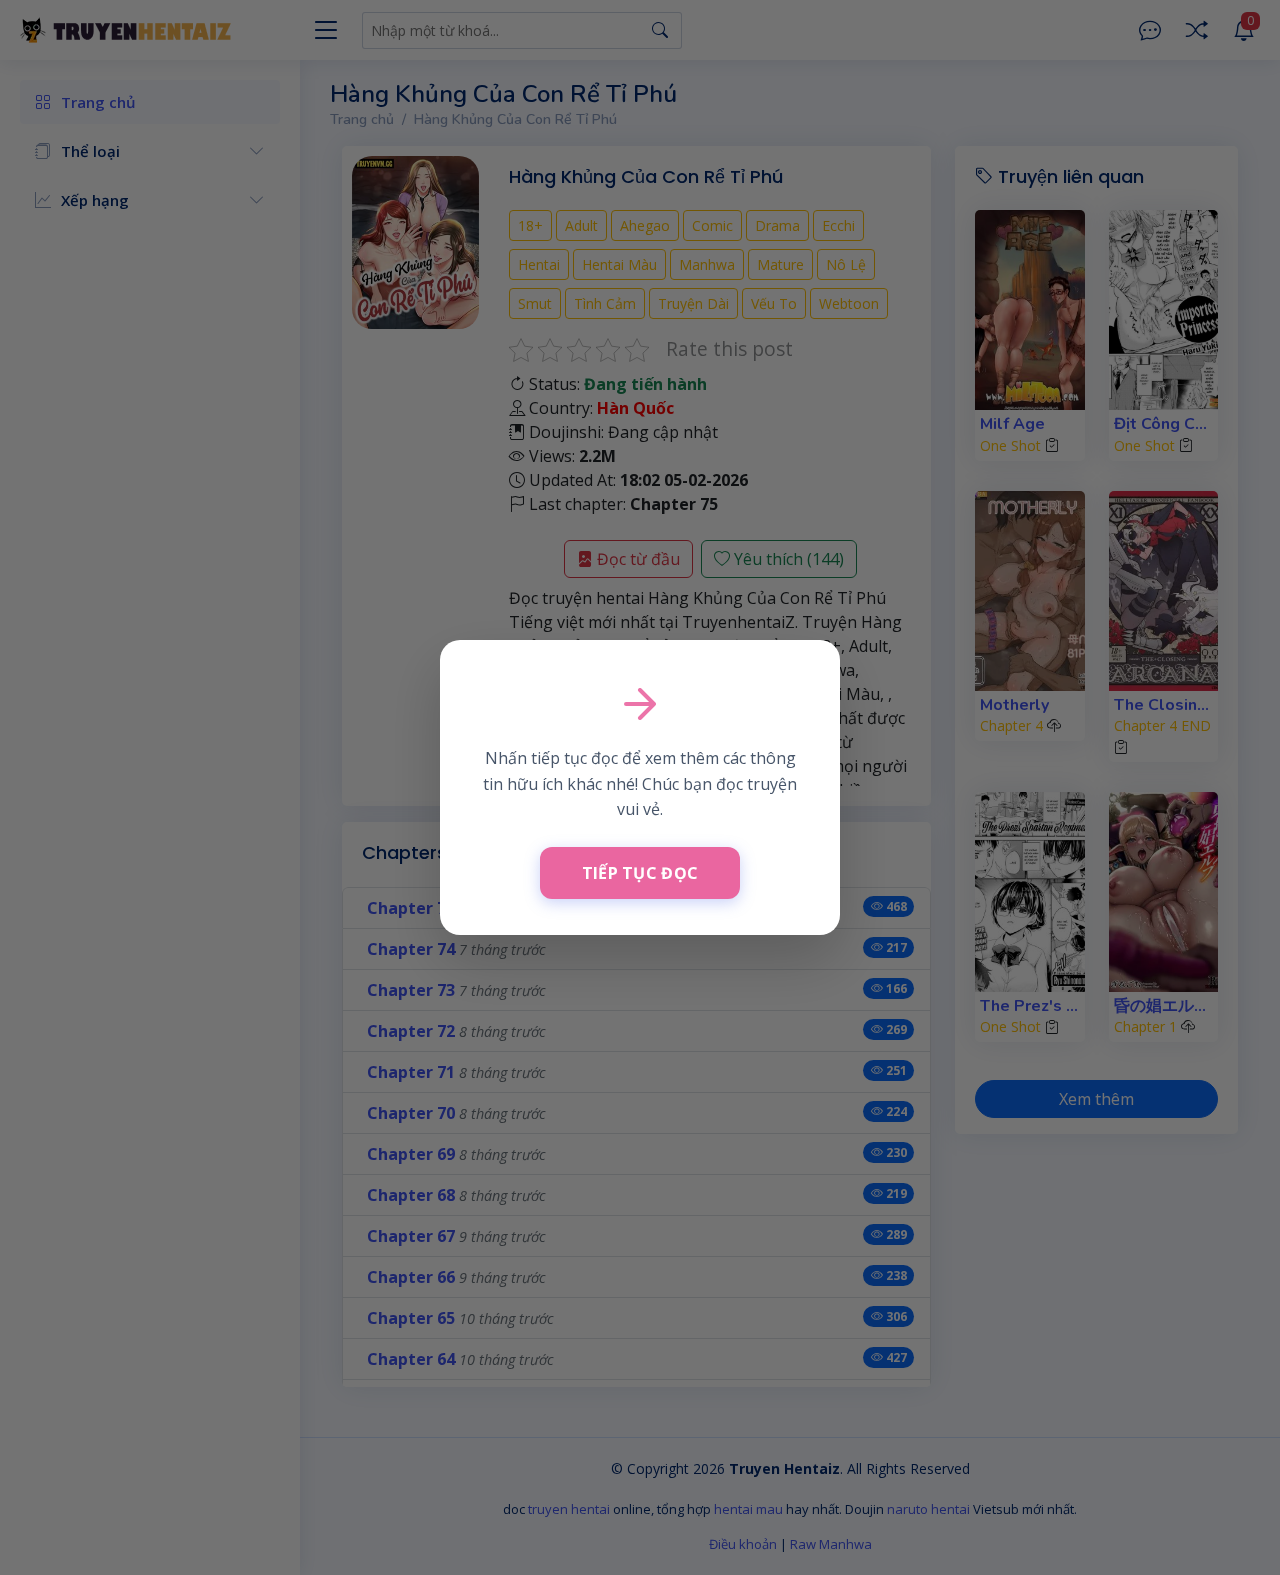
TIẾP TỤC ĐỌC (640, 873)
